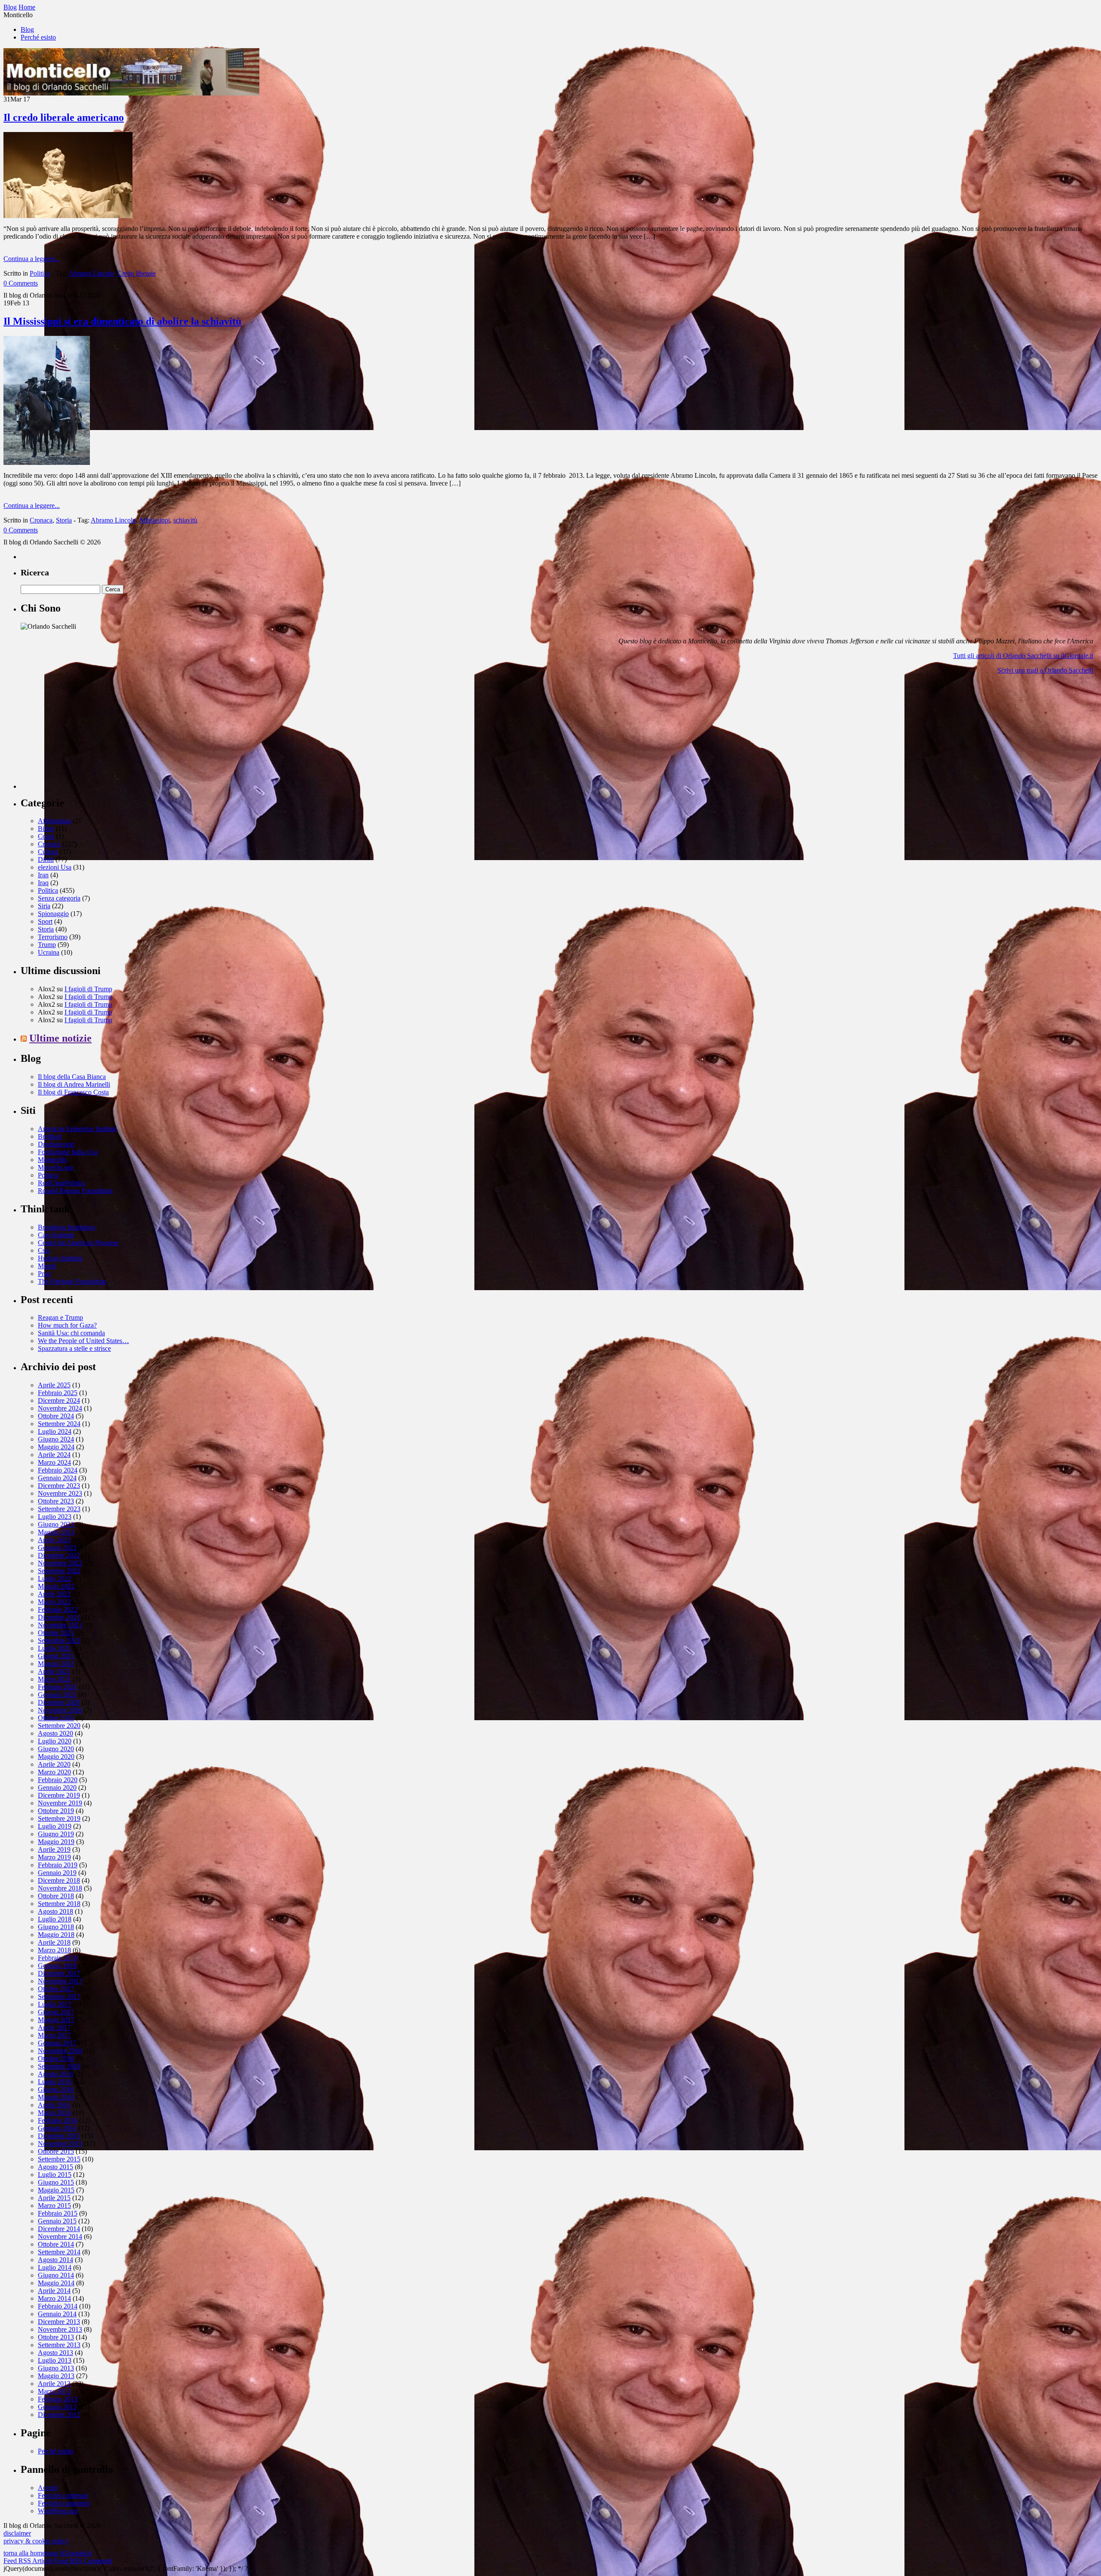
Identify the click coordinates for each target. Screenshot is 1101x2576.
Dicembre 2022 (59, 1555)
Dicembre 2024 (59, 1400)
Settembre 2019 (59, 1818)
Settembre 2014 (59, 2252)
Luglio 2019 (55, 1826)
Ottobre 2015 (56, 2151)
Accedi (48, 2488)
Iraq (43, 883)
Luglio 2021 (55, 1648)
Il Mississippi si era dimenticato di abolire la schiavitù (122, 321)
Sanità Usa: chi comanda (71, 1333)
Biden (46, 828)
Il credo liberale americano (64, 117)
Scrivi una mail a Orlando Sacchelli (1045, 670)
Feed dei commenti (64, 2503)
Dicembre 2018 (59, 1880)
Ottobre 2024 (56, 1416)
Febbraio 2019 (58, 1865)
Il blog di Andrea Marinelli (74, 1084)
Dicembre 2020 (59, 1702)
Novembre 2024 (60, 1408)
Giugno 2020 (56, 1749)
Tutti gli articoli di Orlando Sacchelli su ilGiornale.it (1023, 656)
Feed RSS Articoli (28, 2561)
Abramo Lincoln (91, 273)
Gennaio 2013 (57, 2407)
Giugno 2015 (56, 2182)
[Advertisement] (85, 735)
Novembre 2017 (60, 1981)
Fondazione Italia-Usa (68, 1152)
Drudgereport (56, 1144)
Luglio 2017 (55, 2004)
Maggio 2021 (56, 1664)
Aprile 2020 (54, 1764)
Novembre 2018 (60, 1888)
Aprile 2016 (54, 2105)
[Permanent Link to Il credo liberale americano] (68, 216)
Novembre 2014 (60, 2236)
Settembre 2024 (59, 1424)
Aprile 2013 (54, 2384)
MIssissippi (155, 520)
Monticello (52, 1160)
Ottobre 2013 (56, 2337)
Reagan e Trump (60, 1317)
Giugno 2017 (56, 2012)
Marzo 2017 (54, 2035)
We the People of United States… (83, 1341)
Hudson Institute (60, 1258)
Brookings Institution (66, 1227)
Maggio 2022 (56, 1586)
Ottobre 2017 (56, 1989)
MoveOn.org (55, 1167)
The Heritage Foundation (72, 1281)
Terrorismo (53, 937)
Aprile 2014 (54, 2291)
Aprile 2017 (54, 2027)
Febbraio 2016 (58, 2120)
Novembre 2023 (60, 1493)
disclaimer (17, 2533)
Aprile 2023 (54, 1540)
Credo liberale (137, 273)
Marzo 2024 (54, 1462)
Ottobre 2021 (56, 1633)
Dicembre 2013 (59, 2322)
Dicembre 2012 (59, 2415)
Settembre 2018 (59, 1904)
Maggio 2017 (56, 2020)
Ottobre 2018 (56, 1896)
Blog (27, 29)
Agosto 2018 (55, 1911)
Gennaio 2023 (57, 1548)
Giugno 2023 (56, 1524)
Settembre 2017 (59, 1997)
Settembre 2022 (59, 1571)
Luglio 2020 (55, 1741)
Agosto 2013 (55, 2353)
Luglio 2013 (55, 2360)
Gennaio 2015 (57, 2221)
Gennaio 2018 (57, 1966)
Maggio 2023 (56, 1532)
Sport (45, 921)
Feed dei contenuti (63, 2495)
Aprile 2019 (54, 1849)
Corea (46, 836)
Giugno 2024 (56, 1439)
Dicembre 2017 (59, 1973)
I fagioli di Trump (88, 989)
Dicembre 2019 (59, 1795)
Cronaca (41, 520)
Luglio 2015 (55, 2175)
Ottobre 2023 (56, 1501)
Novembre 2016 (60, 2051)
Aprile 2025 (54, 1385)
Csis (44, 1250)
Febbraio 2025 (58, 1393)
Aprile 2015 (54, 2198)
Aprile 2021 (54, 1671)
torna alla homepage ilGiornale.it (48, 2553)
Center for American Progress (78, 1243)
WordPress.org (58, 2511)
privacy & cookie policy (36, 2541)
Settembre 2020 (59, 1726)
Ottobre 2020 (56, 1718)
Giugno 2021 (56, 1656)
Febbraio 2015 (58, 2213)
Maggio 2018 (56, 1935)
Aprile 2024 (54, 1455)
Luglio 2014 (55, 2267)
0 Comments (21, 283)
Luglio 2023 (55, 1517)
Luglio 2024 (55, 1431)
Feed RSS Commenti (83, 2561)
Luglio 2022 (55, 1578)
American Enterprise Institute (77, 1129)
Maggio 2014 (56, 2283)
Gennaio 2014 (57, 2314)
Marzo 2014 (54, 2298)
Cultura (48, 852)
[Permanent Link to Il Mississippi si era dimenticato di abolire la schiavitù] (47, 463)
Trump (47, 945)
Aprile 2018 (54, 1942)
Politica (40, 273)
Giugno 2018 (56, 1927)
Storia (64, 520)
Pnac (45, 1274)
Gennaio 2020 (57, 1788)
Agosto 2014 (55, 2260)
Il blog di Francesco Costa (73, 1092)
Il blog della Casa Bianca (72, 1077)
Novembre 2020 (60, 1710)
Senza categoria (59, 898)
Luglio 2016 (55, 2082)
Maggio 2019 (56, 1842)
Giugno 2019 (56, 1834)
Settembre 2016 (59, 2066)
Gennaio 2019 (57, 1873)
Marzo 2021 (54, 1679)
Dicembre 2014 (59, 2229)
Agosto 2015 (55, 2167)
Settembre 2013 (59, 2345)
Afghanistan (54, 821)
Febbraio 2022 (58, 1609)
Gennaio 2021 (57, 1695)
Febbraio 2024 (58, 1470)
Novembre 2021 (60, 1625)
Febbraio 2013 (58, 2399)
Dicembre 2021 (59, 1617)
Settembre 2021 (59, 1640)
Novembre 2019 (60, 1803)
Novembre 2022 (60, 1563)
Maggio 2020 (56, 1757)
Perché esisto (38, 37)
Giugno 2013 (56, 2368)
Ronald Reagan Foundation (75, 1191)
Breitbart (50, 1136)
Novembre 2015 (60, 2144)
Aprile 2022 (54, 1594)
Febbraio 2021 (58, 1687)
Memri (47, 1266)
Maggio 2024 (56, 1447)
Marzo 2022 (54, 1602)
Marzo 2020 (54, 1772)
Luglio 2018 (55, 1919)
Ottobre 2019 (56, 1811)
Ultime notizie (60, 1038)
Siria (44, 906)
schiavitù (185, 520)
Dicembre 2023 (59, 1486)
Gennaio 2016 (57, 2128)
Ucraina (49, 952)
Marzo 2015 (54, 2206)
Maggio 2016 (56, 2097)
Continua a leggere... (32, 259)
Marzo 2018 (54, 1950)
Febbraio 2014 (58, 2306)
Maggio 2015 (56, 2190)
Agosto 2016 (55, 2074)
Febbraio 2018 (58, 1958)
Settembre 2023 (59, 1509)
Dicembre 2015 (59, 2136)
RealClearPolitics (61, 1183)
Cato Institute (56, 1235)
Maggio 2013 (56, 2376)
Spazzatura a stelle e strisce (74, 1348)
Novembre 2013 (60, 2329)
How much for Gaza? (67, 1325)
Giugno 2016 (56, 2089)
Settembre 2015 (59, 2159)
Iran (43, 875)
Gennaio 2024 (57, 1478)
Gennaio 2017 (57, 2043)
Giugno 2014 (56, 2275)
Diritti (46, 859)
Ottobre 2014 (56, 2244)
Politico (48, 1175)
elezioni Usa (55, 867)
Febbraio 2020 (58, 1780)
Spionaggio (53, 914)
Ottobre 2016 (56, 2058)
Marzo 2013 (54, 2391)
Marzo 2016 (54, 2113)
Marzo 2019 (54, 1857)
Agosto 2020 (55, 1733)
